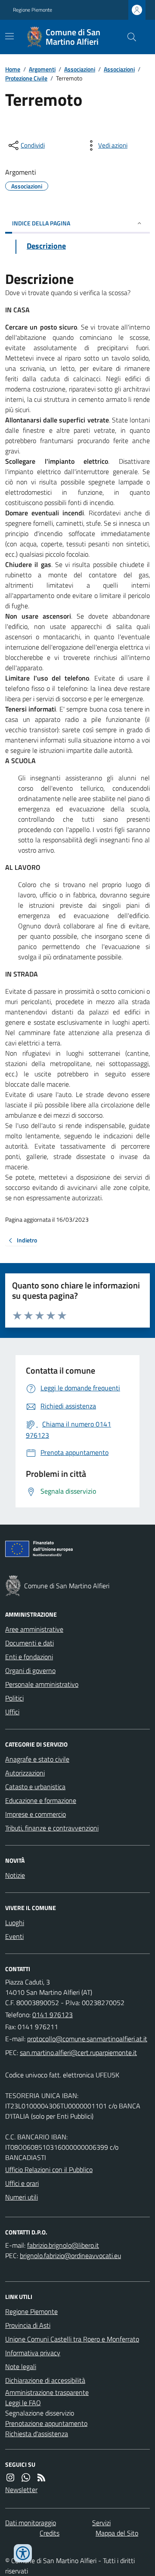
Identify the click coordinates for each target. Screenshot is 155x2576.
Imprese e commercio (36, 1814)
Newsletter (21, 2490)
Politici (14, 1698)
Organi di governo (30, 1670)
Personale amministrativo (42, 1684)
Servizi (101, 2523)
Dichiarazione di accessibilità (45, 2380)
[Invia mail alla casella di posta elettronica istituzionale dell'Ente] (87, 2039)
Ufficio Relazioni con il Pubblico (49, 2169)
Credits (50, 2533)
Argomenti (42, 69)
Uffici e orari (22, 2183)
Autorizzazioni (25, 1773)
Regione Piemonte (33, 10)
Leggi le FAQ (23, 2403)
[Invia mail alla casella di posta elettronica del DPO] (63, 2245)
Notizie (15, 1875)
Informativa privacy (33, 2353)
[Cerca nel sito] (128, 37)
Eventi (14, 1936)
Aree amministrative (34, 1629)
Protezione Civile (26, 78)
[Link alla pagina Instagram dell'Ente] (10, 2477)
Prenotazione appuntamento (46, 2423)
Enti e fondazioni (29, 1657)
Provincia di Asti (28, 2325)
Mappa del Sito (117, 2533)
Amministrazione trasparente (47, 2392)
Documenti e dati (29, 1643)
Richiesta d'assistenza (37, 2434)
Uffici (12, 1712)
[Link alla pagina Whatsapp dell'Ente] (26, 2477)
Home (13, 69)
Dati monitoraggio (31, 2523)
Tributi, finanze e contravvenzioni (52, 1828)
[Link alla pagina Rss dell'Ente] (41, 2477)
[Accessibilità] (23, 2553)
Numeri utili (22, 2197)
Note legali (21, 2366)
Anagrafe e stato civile (37, 1759)
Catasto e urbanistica (35, 1787)
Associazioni (80, 69)
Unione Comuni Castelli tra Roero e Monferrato (72, 2339)
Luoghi (15, 1923)
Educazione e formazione (41, 1800)
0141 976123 (53, 2015)
